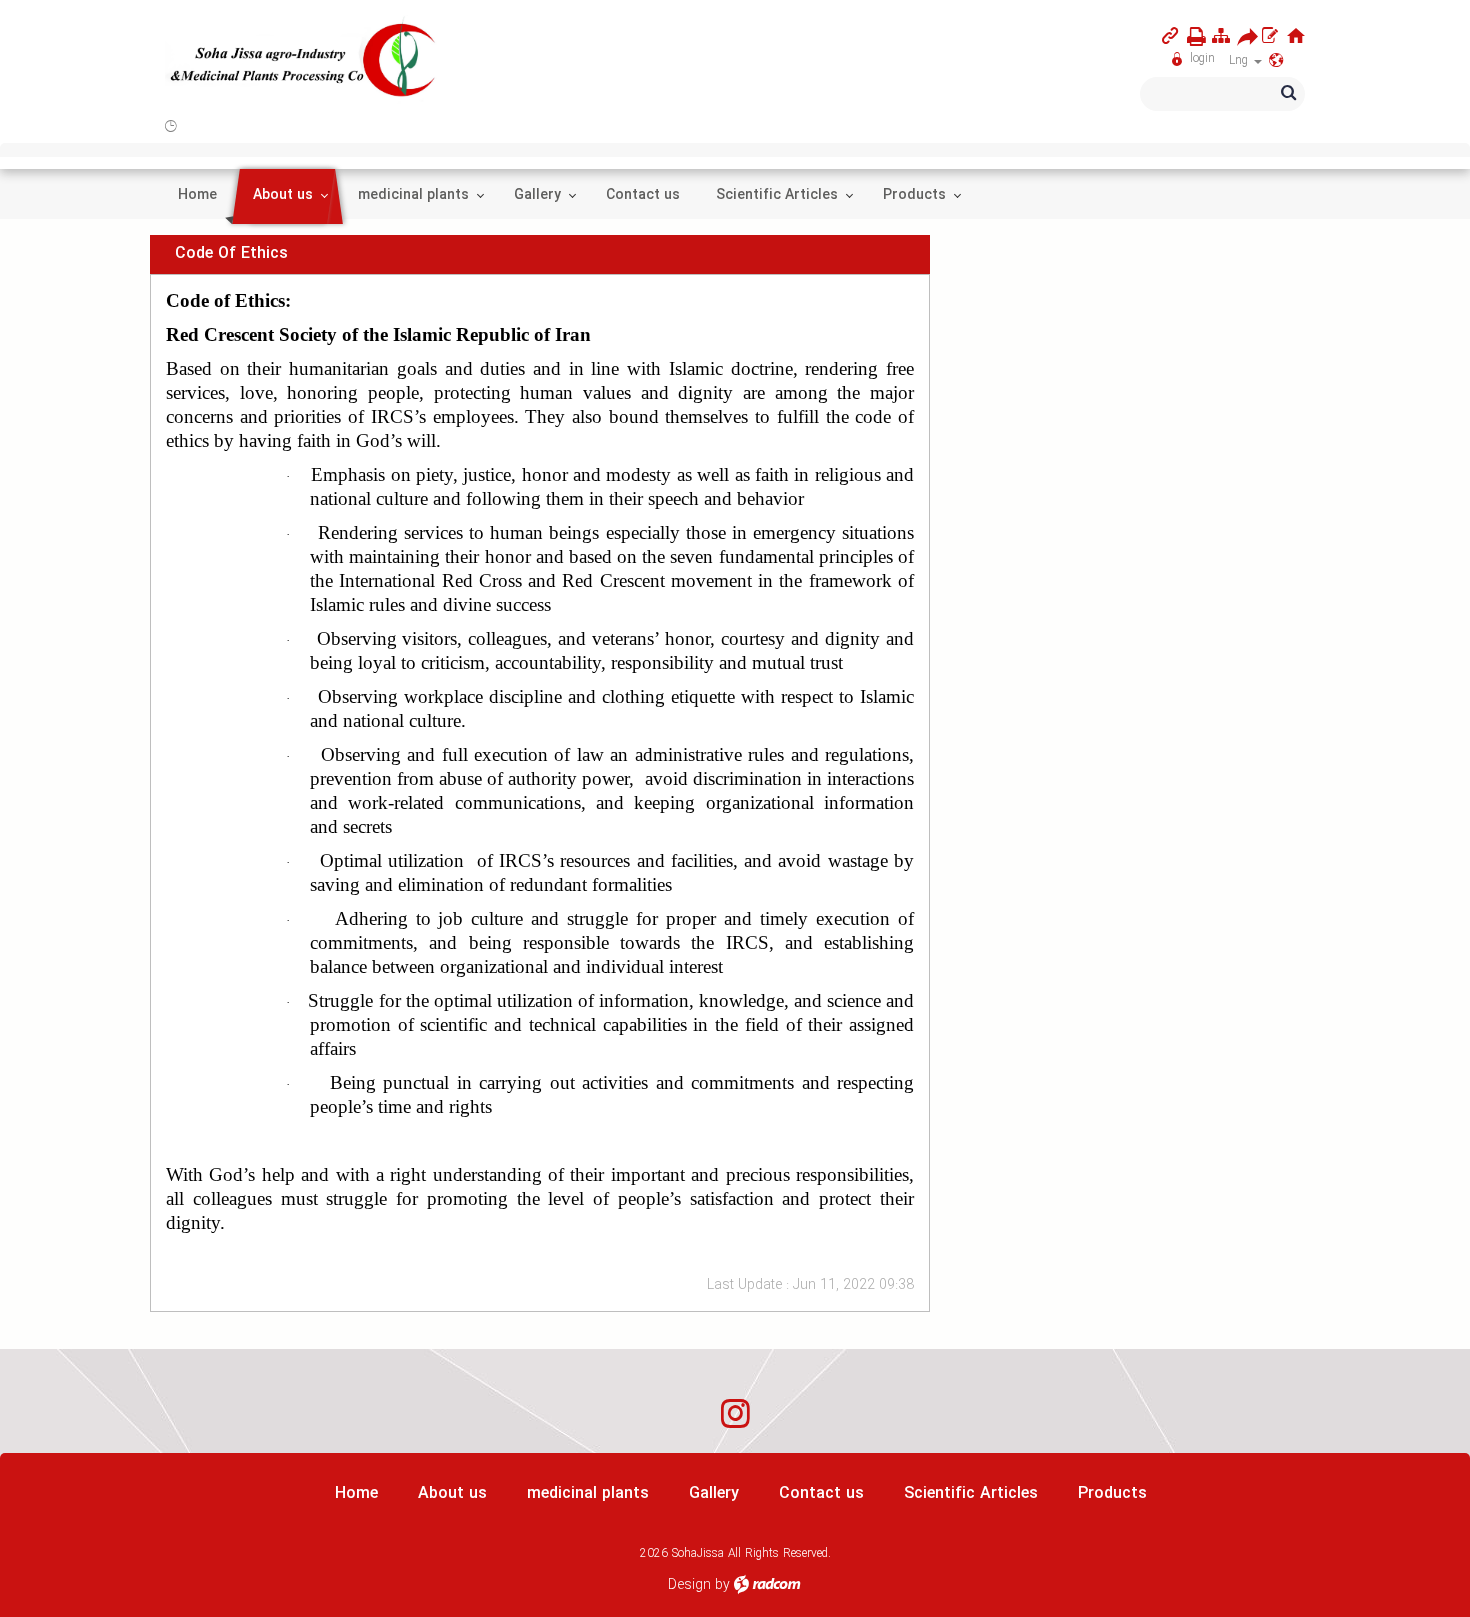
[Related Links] (1170, 35)
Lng (1240, 60)
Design (689, 1585)
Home (356, 1493)
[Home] (1296, 35)
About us (452, 1493)
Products (1112, 1493)
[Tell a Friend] (1242, 36)
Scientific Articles (971, 1493)
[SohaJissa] (304, 61)
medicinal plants (588, 1493)
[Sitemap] (1221, 35)
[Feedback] (1270, 35)
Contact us (821, 1493)
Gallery (714, 1493)
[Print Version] (1192, 36)
